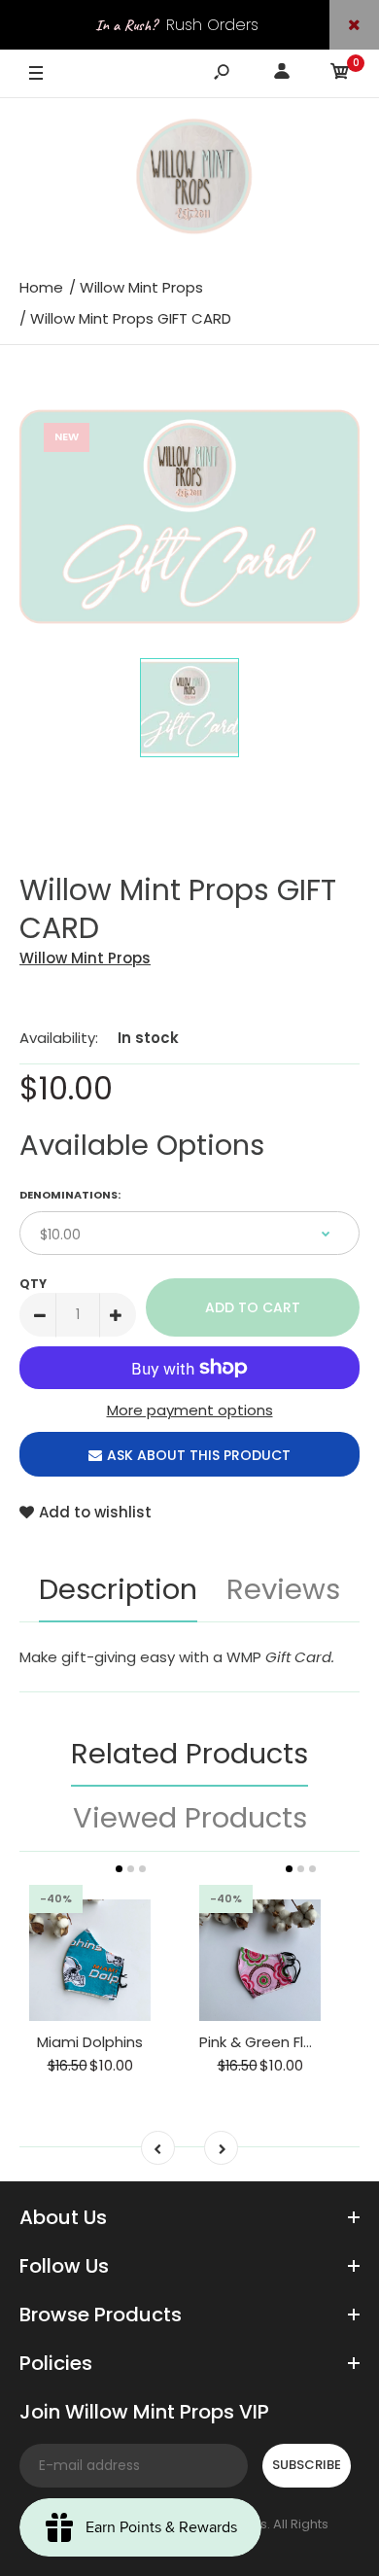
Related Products (189, 1754)
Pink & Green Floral (265, 2042)
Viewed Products (190, 1818)
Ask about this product (199, 1455)
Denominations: (70, 1195)
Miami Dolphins (90, 2042)
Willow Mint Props (85, 958)
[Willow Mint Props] (189, 180)
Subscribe (307, 2465)
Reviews (283, 1589)
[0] (340, 74)
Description (118, 1589)
